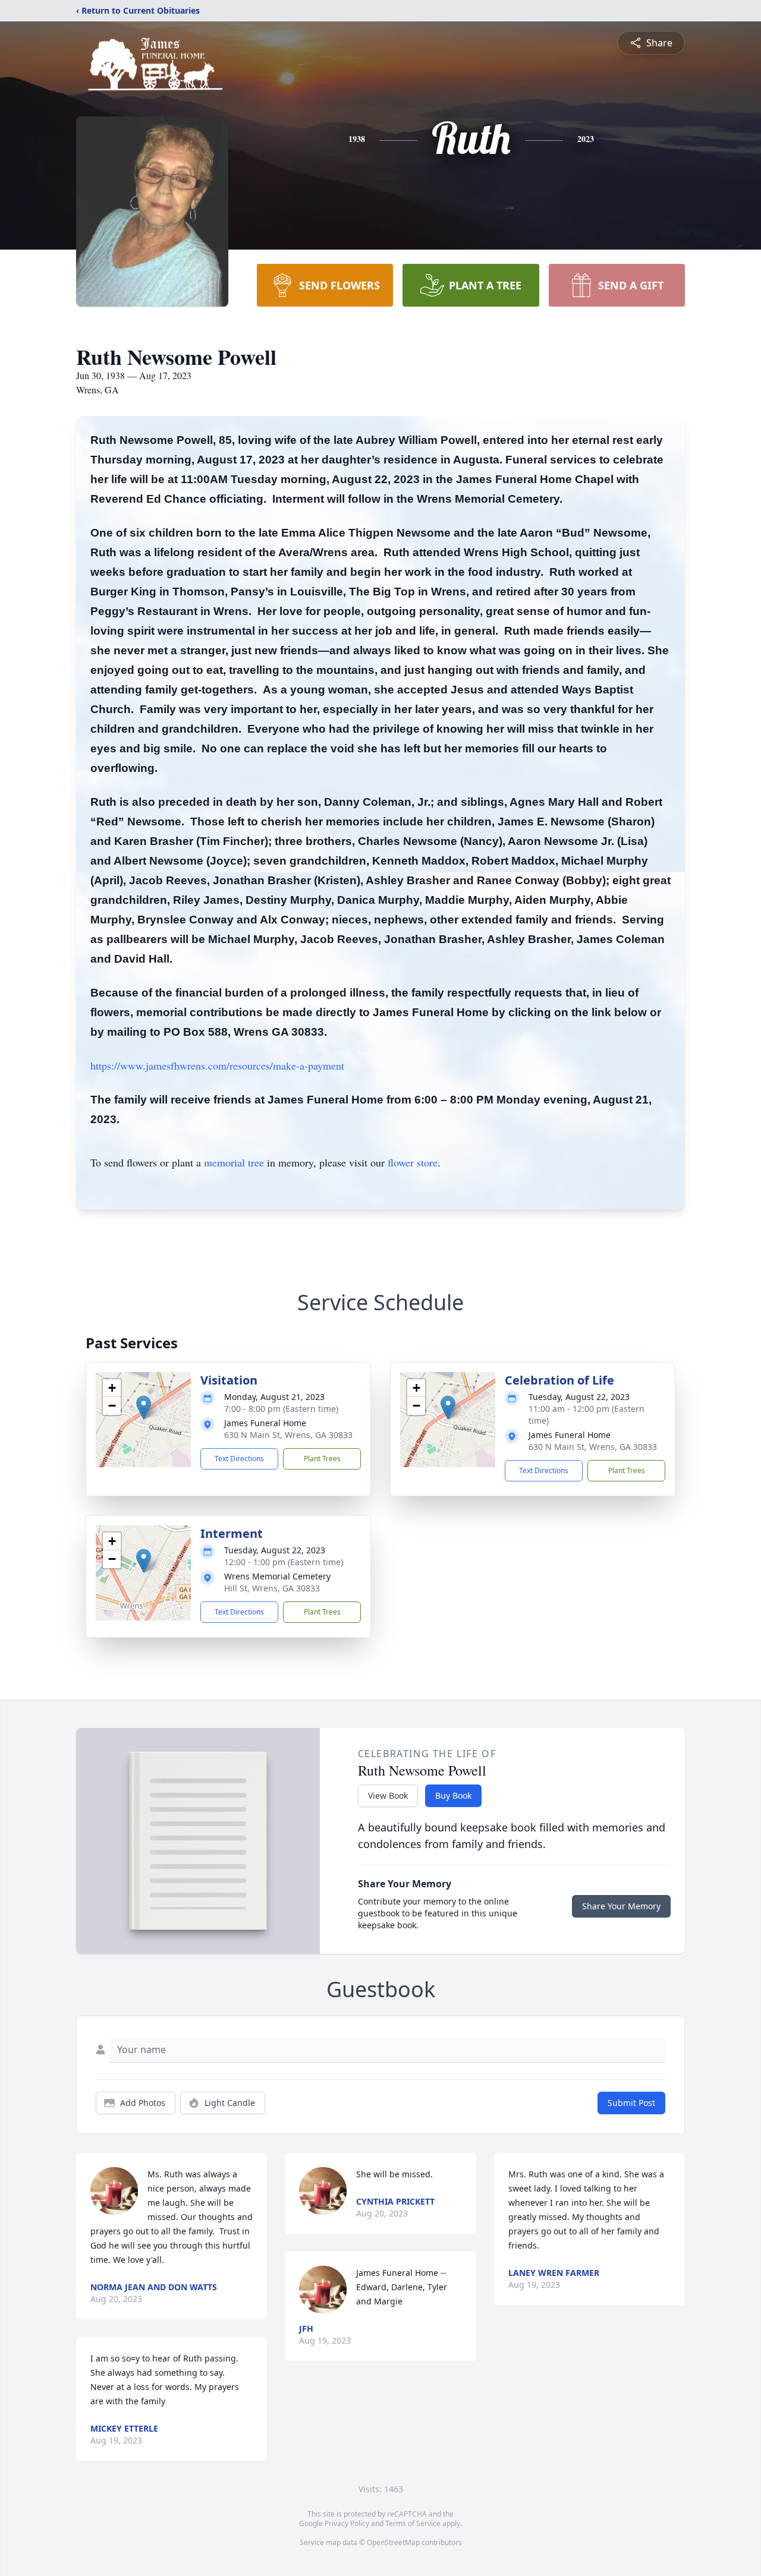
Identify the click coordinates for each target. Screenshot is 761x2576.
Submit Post (631, 2103)
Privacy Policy (347, 2523)
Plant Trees (322, 1459)
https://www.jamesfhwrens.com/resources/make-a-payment (217, 1065)
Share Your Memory (621, 1906)
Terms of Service (413, 2523)
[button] (144, 1407)
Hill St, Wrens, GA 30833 (272, 1588)
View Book (388, 1795)
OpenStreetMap (393, 2542)
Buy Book (453, 1795)
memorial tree (234, 1162)
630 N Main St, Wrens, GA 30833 (288, 1435)
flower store (413, 1162)
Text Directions (239, 1459)
